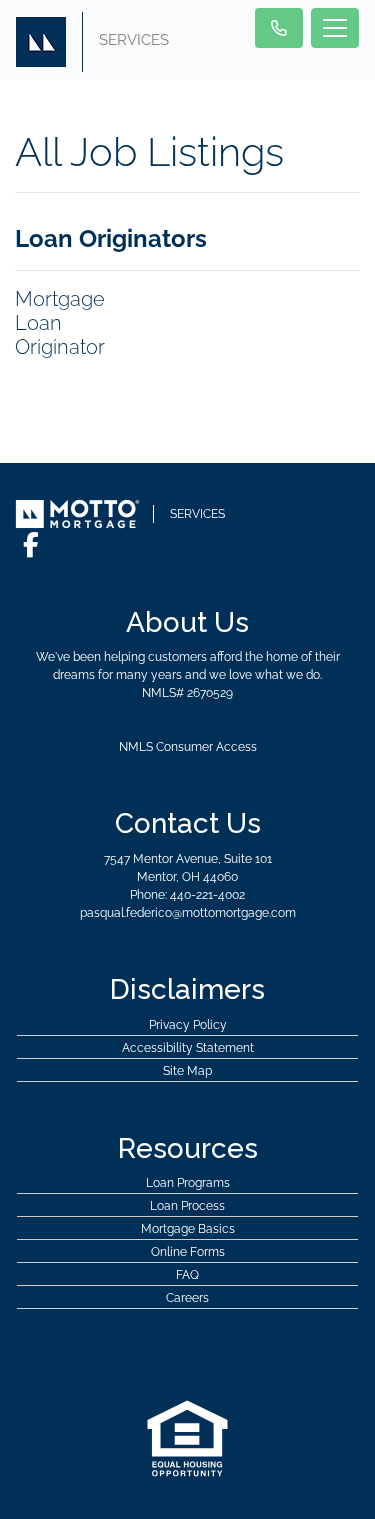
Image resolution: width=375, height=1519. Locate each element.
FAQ (187, 1275)
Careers (187, 1298)
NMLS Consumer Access (188, 747)
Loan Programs (188, 1183)
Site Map (187, 1071)
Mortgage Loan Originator (60, 323)
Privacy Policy (188, 1025)
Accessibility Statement (188, 1048)
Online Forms (188, 1252)
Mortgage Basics (188, 1229)
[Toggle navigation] (335, 28)
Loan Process (187, 1206)
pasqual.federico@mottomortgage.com (188, 913)
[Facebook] (31, 545)
